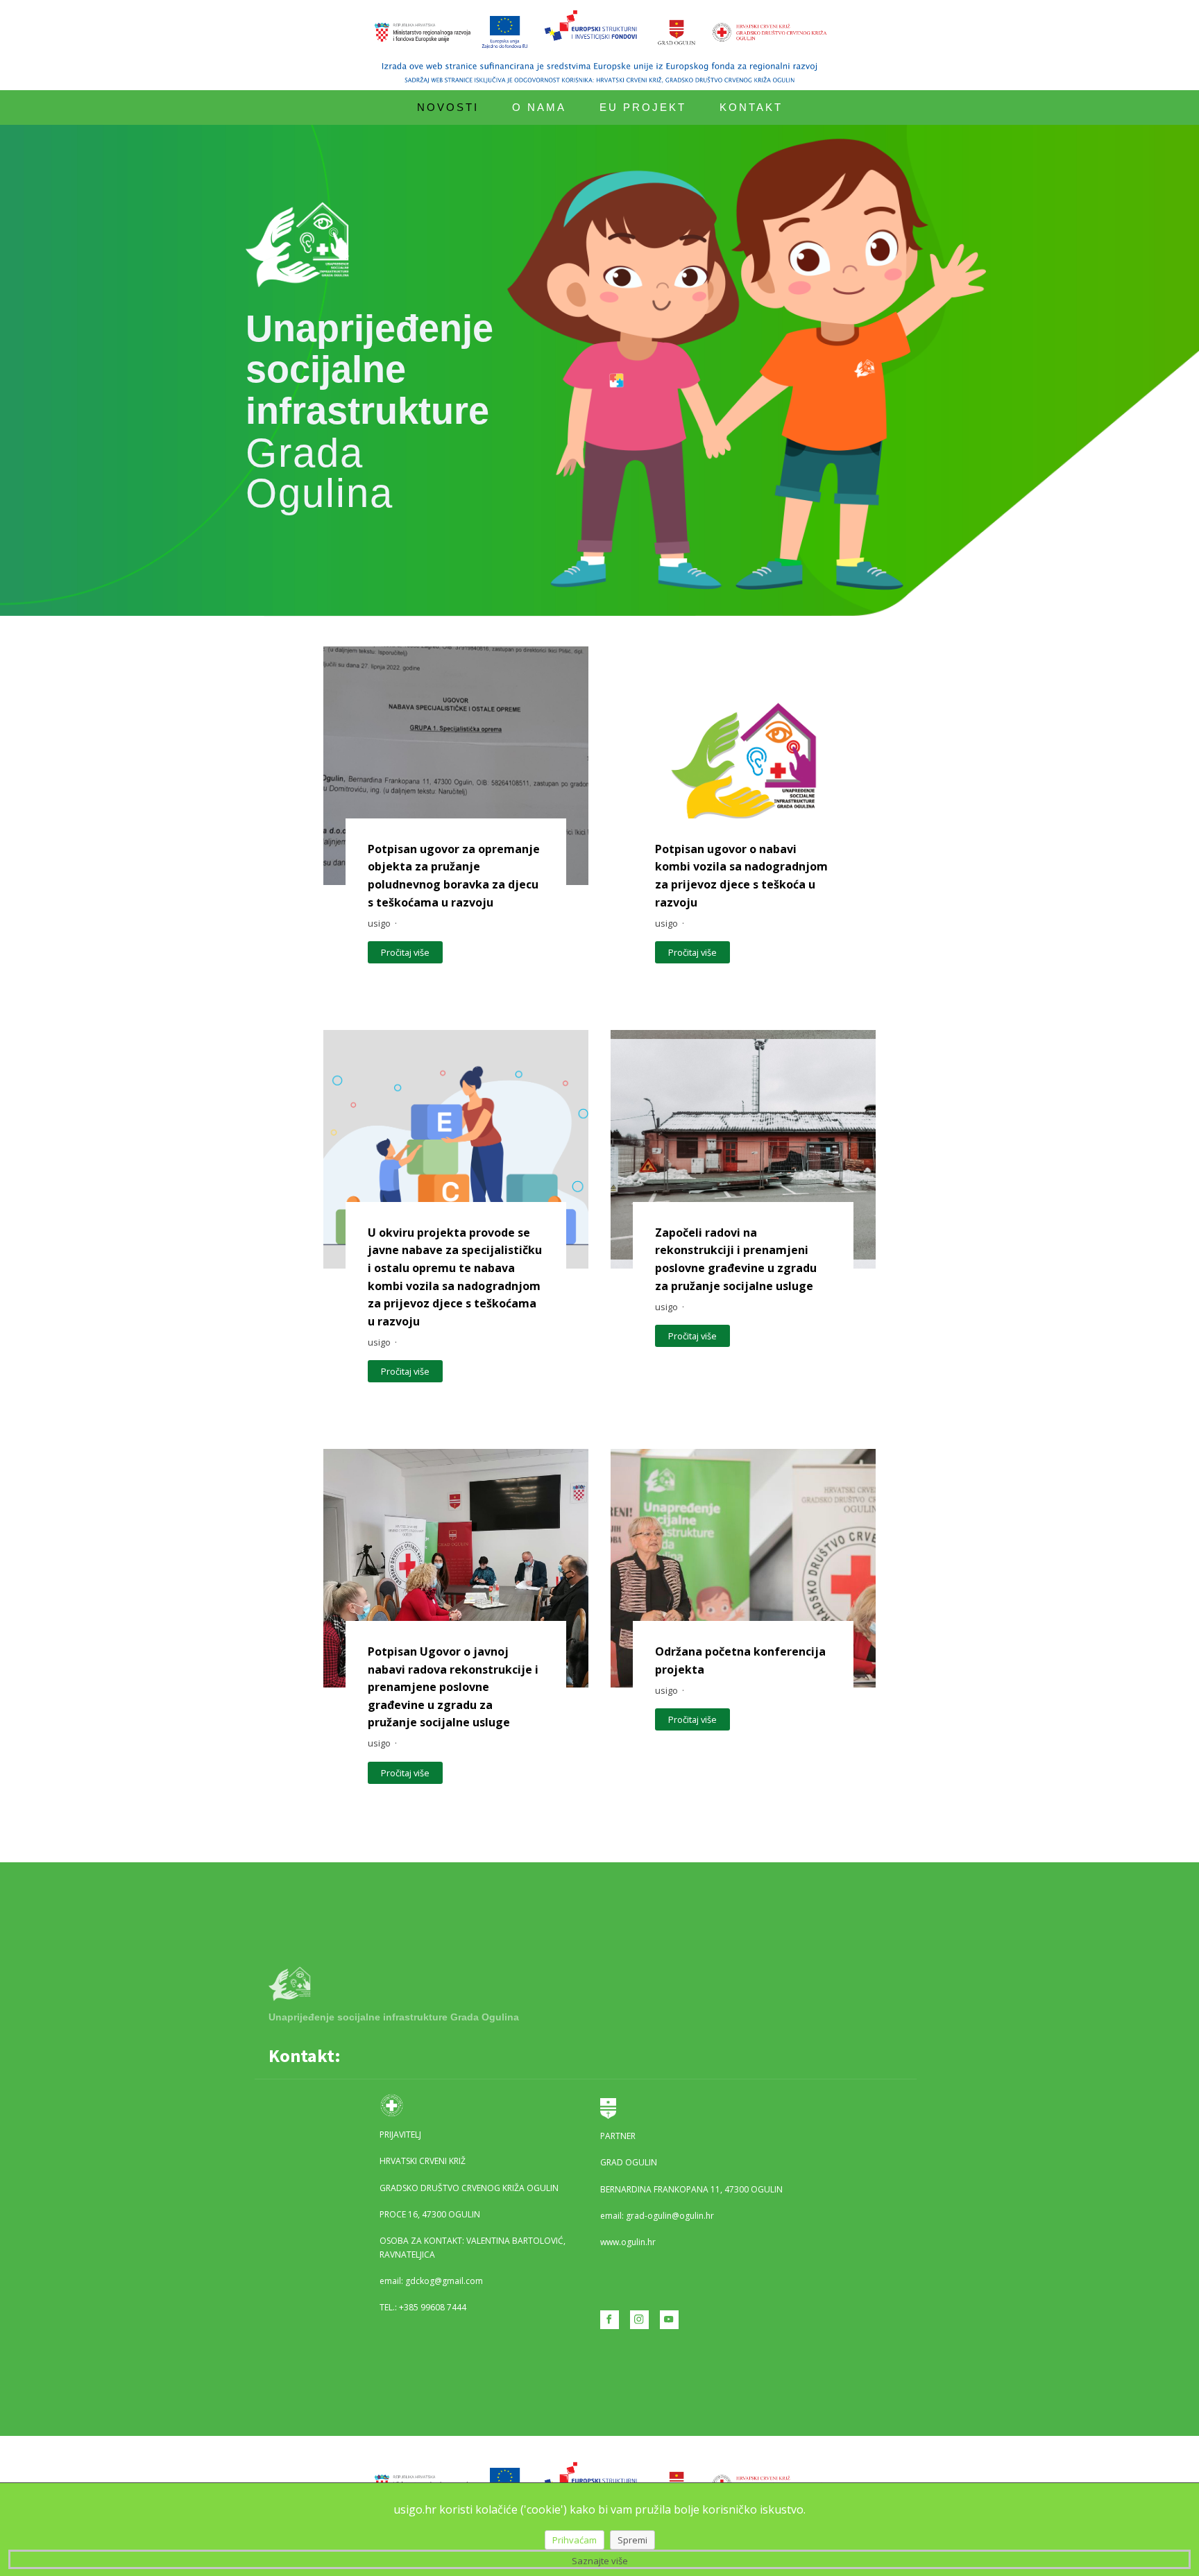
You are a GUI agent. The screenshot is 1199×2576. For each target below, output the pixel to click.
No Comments (428, 923)
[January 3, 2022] (456, 1568)
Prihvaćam (575, 2540)
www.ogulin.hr (628, 2242)
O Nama (539, 107)
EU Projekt (643, 107)
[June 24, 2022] (743, 766)
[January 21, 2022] (743, 1149)
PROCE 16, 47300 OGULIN (430, 2214)
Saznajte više (600, 2561)
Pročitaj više (405, 952)
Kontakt (751, 107)
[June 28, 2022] (456, 766)
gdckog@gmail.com (444, 2281)
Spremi (632, 2540)
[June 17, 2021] (743, 1568)
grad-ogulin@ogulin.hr (670, 2216)
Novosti (448, 107)
